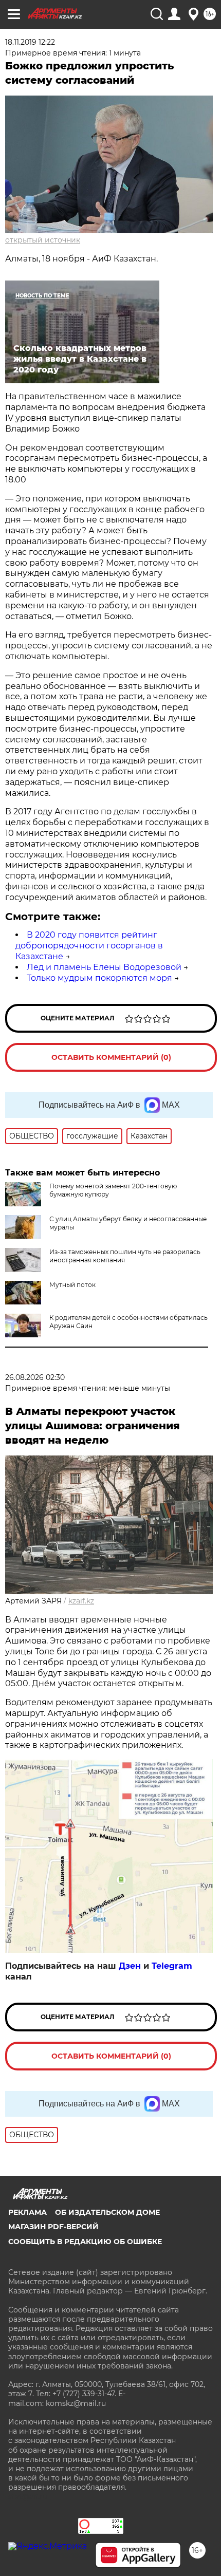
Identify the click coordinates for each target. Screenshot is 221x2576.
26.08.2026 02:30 (35, 1377)
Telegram (172, 1966)
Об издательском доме (107, 2212)
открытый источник (43, 240)
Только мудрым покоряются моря (99, 978)
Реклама (27, 2212)
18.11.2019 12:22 (30, 42)
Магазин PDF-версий (53, 2227)
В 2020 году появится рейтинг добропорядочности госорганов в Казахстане (89, 946)
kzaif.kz (81, 1601)
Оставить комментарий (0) (111, 1057)
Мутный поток (72, 1285)
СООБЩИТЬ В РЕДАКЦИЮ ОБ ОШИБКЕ (85, 2242)
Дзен (130, 1966)
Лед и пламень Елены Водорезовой (104, 967)
